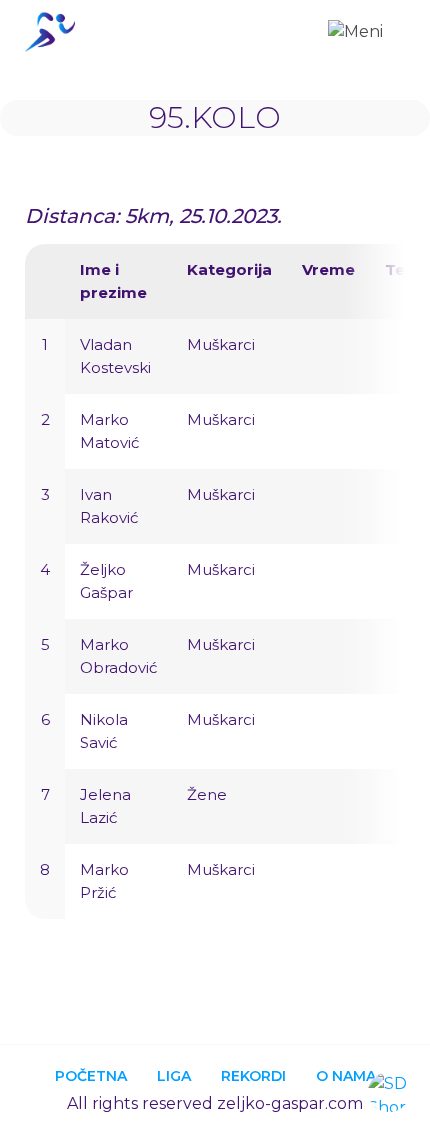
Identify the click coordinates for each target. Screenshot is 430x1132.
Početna (91, 1076)
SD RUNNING (55, 32)
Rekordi (253, 1076)
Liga (174, 1076)
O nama (346, 1076)
